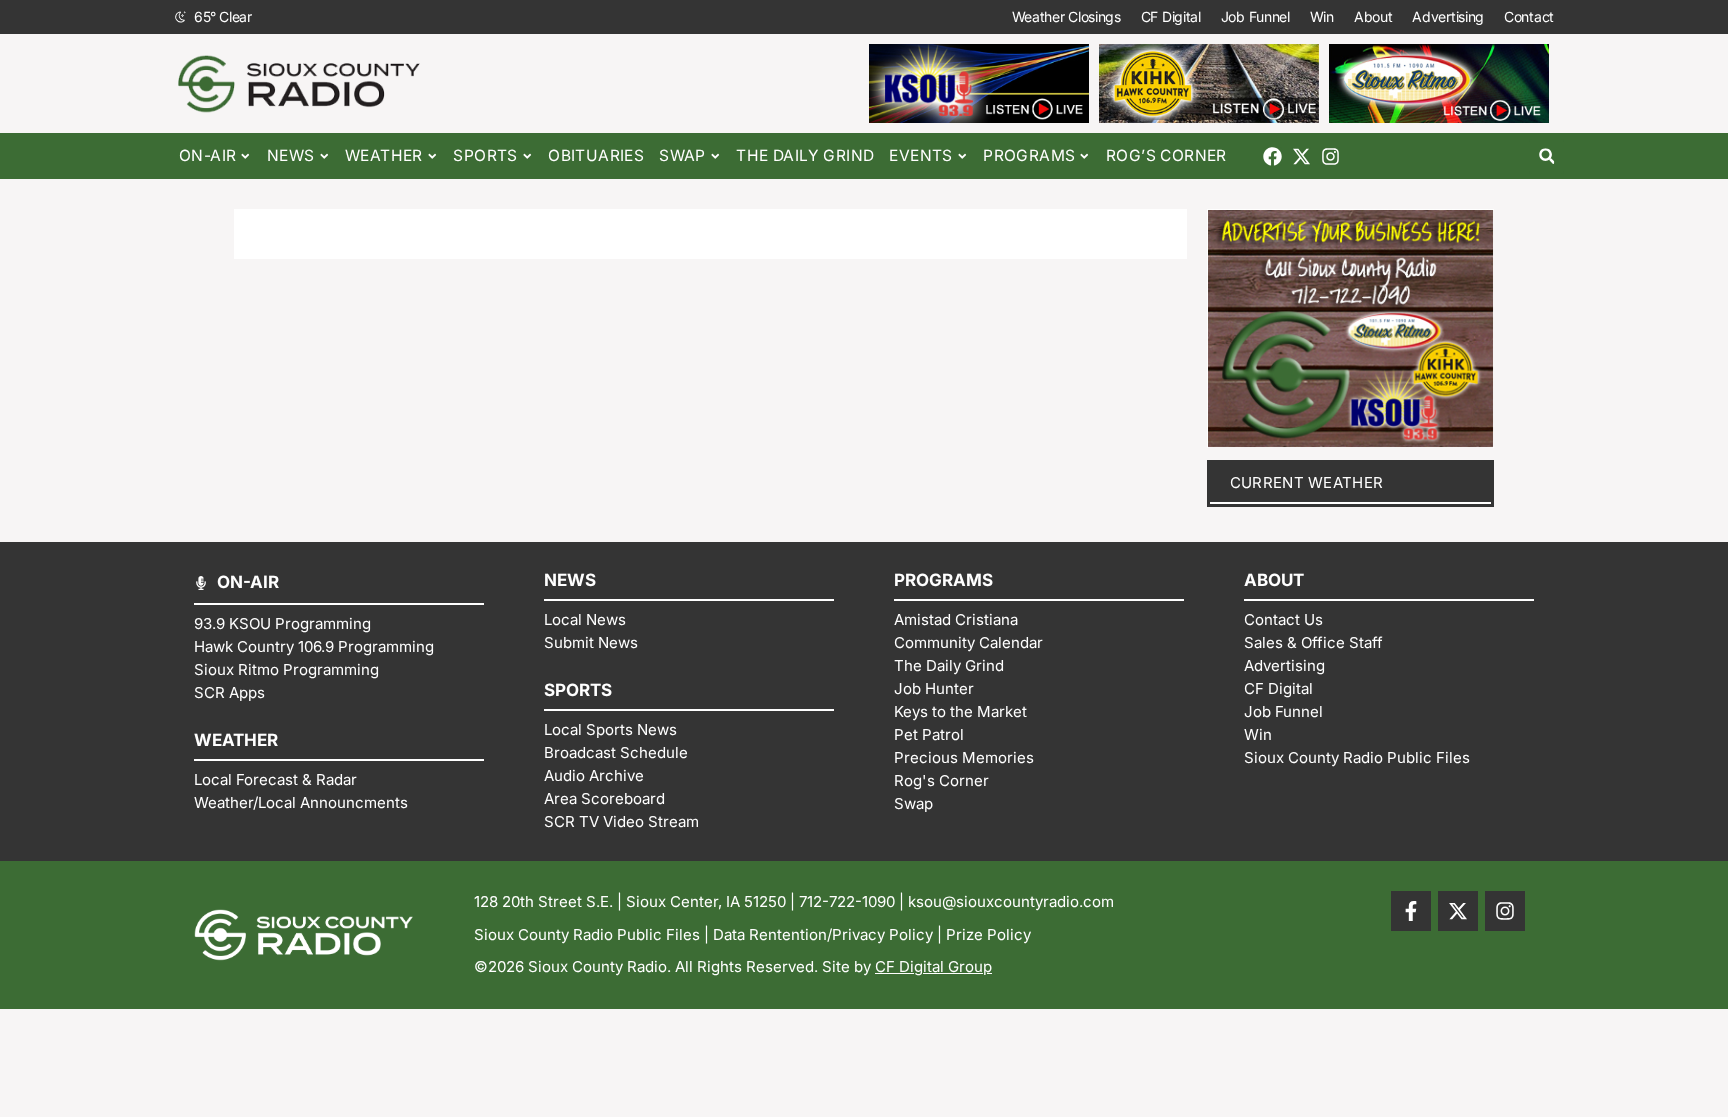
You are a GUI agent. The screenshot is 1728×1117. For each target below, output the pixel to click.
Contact (1529, 16)
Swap (682, 155)
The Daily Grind (805, 155)
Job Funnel (1255, 16)
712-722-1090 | (853, 901)
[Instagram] (1330, 156)
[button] (1546, 156)
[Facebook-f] (1411, 911)
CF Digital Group (933, 966)
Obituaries (596, 155)
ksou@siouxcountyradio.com (1011, 901)
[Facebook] (1272, 156)
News (291, 155)
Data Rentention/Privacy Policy (823, 934)
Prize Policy (988, 934)
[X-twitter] (1301, 156)
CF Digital (1171, 16)
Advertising (1448, 16)
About (1373, 16)
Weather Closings (1066, 16)
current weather (1307, 482)
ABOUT (1274, 580)
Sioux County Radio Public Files (587, 934)
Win (1322, 16)
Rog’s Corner (1166, 155)
